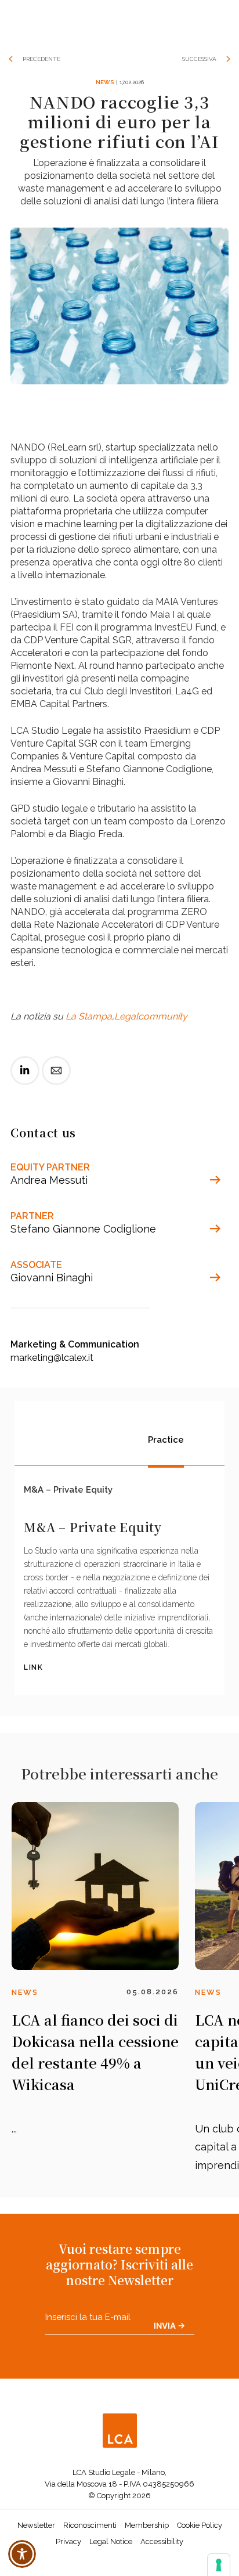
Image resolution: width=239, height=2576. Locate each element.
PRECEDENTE (41, 59)
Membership (147, 2525)
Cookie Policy (200, 2525)
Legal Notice (111, 2541)
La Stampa (89, 1016)
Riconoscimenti (90, 2525)
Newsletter (36, 2525)
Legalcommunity (151, 1016)
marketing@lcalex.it (52, 1358)
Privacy (68, 2541)
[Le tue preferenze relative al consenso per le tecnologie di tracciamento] (219, 2565)
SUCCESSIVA (199, 59)
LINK (33, 1667)
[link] (25, 1080)
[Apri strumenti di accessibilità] (22, 2554)
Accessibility (162, 2541)
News (105, 82)
